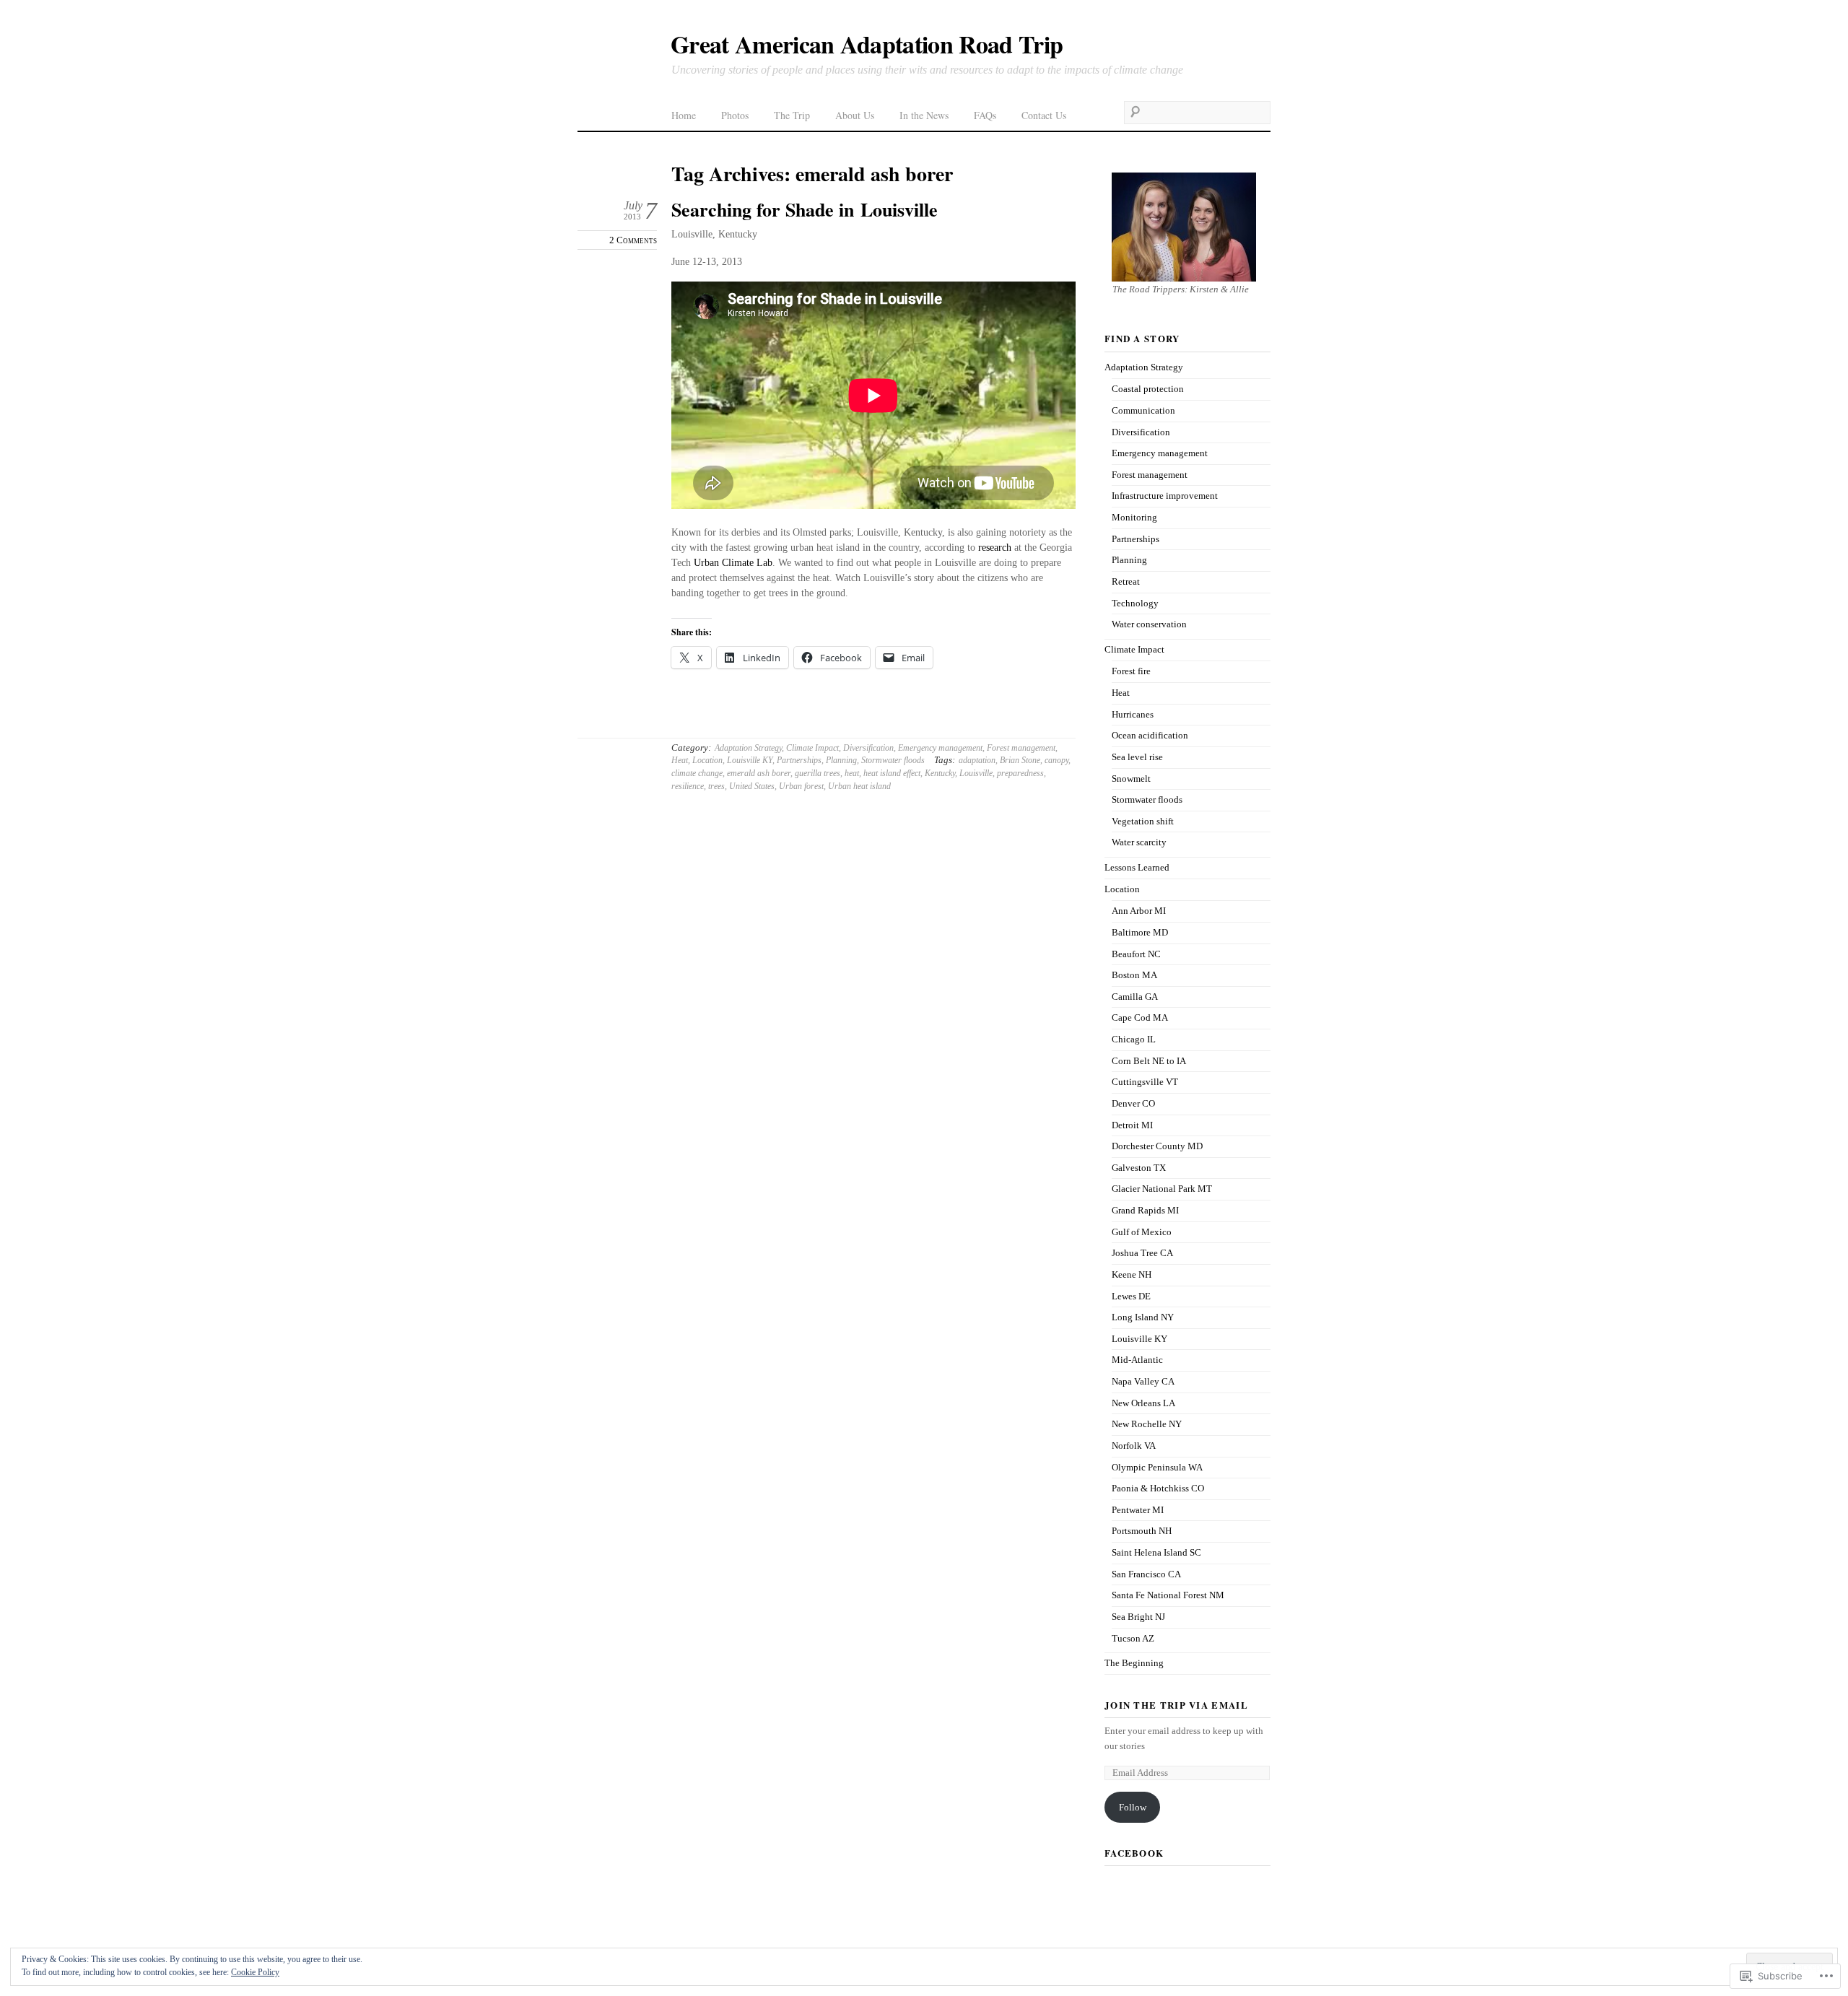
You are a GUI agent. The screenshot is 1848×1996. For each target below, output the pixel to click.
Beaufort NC (1136, 954)
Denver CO (1133, 1103)
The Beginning (1134, 1663)
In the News (924, 115)
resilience (688, 786)
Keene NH (1132, 1274)
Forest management (1021, 748)
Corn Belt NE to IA (1149, 1061)
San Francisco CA (1146, 1574)
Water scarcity (1139, 842)
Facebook (1134, 1853)
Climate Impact (812, 748)
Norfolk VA (1134, 1446)
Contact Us (1044, 115)
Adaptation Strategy (748, 748)
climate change (697, 773)
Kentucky (940, 773)
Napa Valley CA (1143, 1381)
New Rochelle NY (1147, 1424)
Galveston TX (1139, 1168)
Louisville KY (750, 760)
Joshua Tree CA (1142, 1253)
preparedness (1020, 773)
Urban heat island (859, 786)
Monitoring (1134, 517)
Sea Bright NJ (1138, 1617)
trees (716, 786)
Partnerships (799, 760)
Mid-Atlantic (1137, 1360)
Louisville (976, 773)
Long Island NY (1143, 1317)
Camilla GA (1135, 997)
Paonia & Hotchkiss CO (1158, 1488)
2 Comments (633, 240)
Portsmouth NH (1142, 1531)
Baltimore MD (1140, 932)
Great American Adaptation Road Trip (867, 44)
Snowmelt (1131, 779)
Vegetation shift (1143, 821)
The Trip (792, 115)
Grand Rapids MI (1145, 1210)
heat (852, 773)
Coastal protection (1148, 389)
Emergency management (940, 748)
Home (684, 115)
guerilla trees (818, 773)
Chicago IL (1134, 1039)
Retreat (1126, 581)
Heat (680, 760)
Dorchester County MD (1157, 1146)
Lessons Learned (1137, 867)
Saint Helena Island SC (1156, 1552)
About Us (855, 115)
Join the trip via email (1176, 1705)
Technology (1135, 603)
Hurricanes (1133, 714)
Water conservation (1149, 624)
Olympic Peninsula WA (1157, 1467)
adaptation (977, 760)
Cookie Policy (255, 1972)
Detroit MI (1132, 1125)
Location (707, 760)
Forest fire (1131, 671)
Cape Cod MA (1140, 1017)
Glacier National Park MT (1162, 1189)
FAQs (985, 115)
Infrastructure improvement (1165, 496)
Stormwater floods (893, 760)
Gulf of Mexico (1142, 1232)
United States (752, 786)
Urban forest (801, 786)
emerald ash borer (759, 773)
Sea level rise (1137, 757)
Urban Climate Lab (733, 563)
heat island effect (892, 773)
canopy (1056, 760)
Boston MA (1134, 975)
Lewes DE (1131, 1296)
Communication (1143, 410)
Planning (841, 760)
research (995, 548)
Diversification (868, 748)
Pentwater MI (1138, 1510)
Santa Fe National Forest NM (1168, 1595)
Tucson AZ (1133, 1638)
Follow (1133, 1807)
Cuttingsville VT (1145, 1082)
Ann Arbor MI (1139, 911)
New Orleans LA (1143, 1403)
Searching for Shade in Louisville (805, 209)
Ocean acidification (1150, 735)
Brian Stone (1020, 760)
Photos (735, 115)
